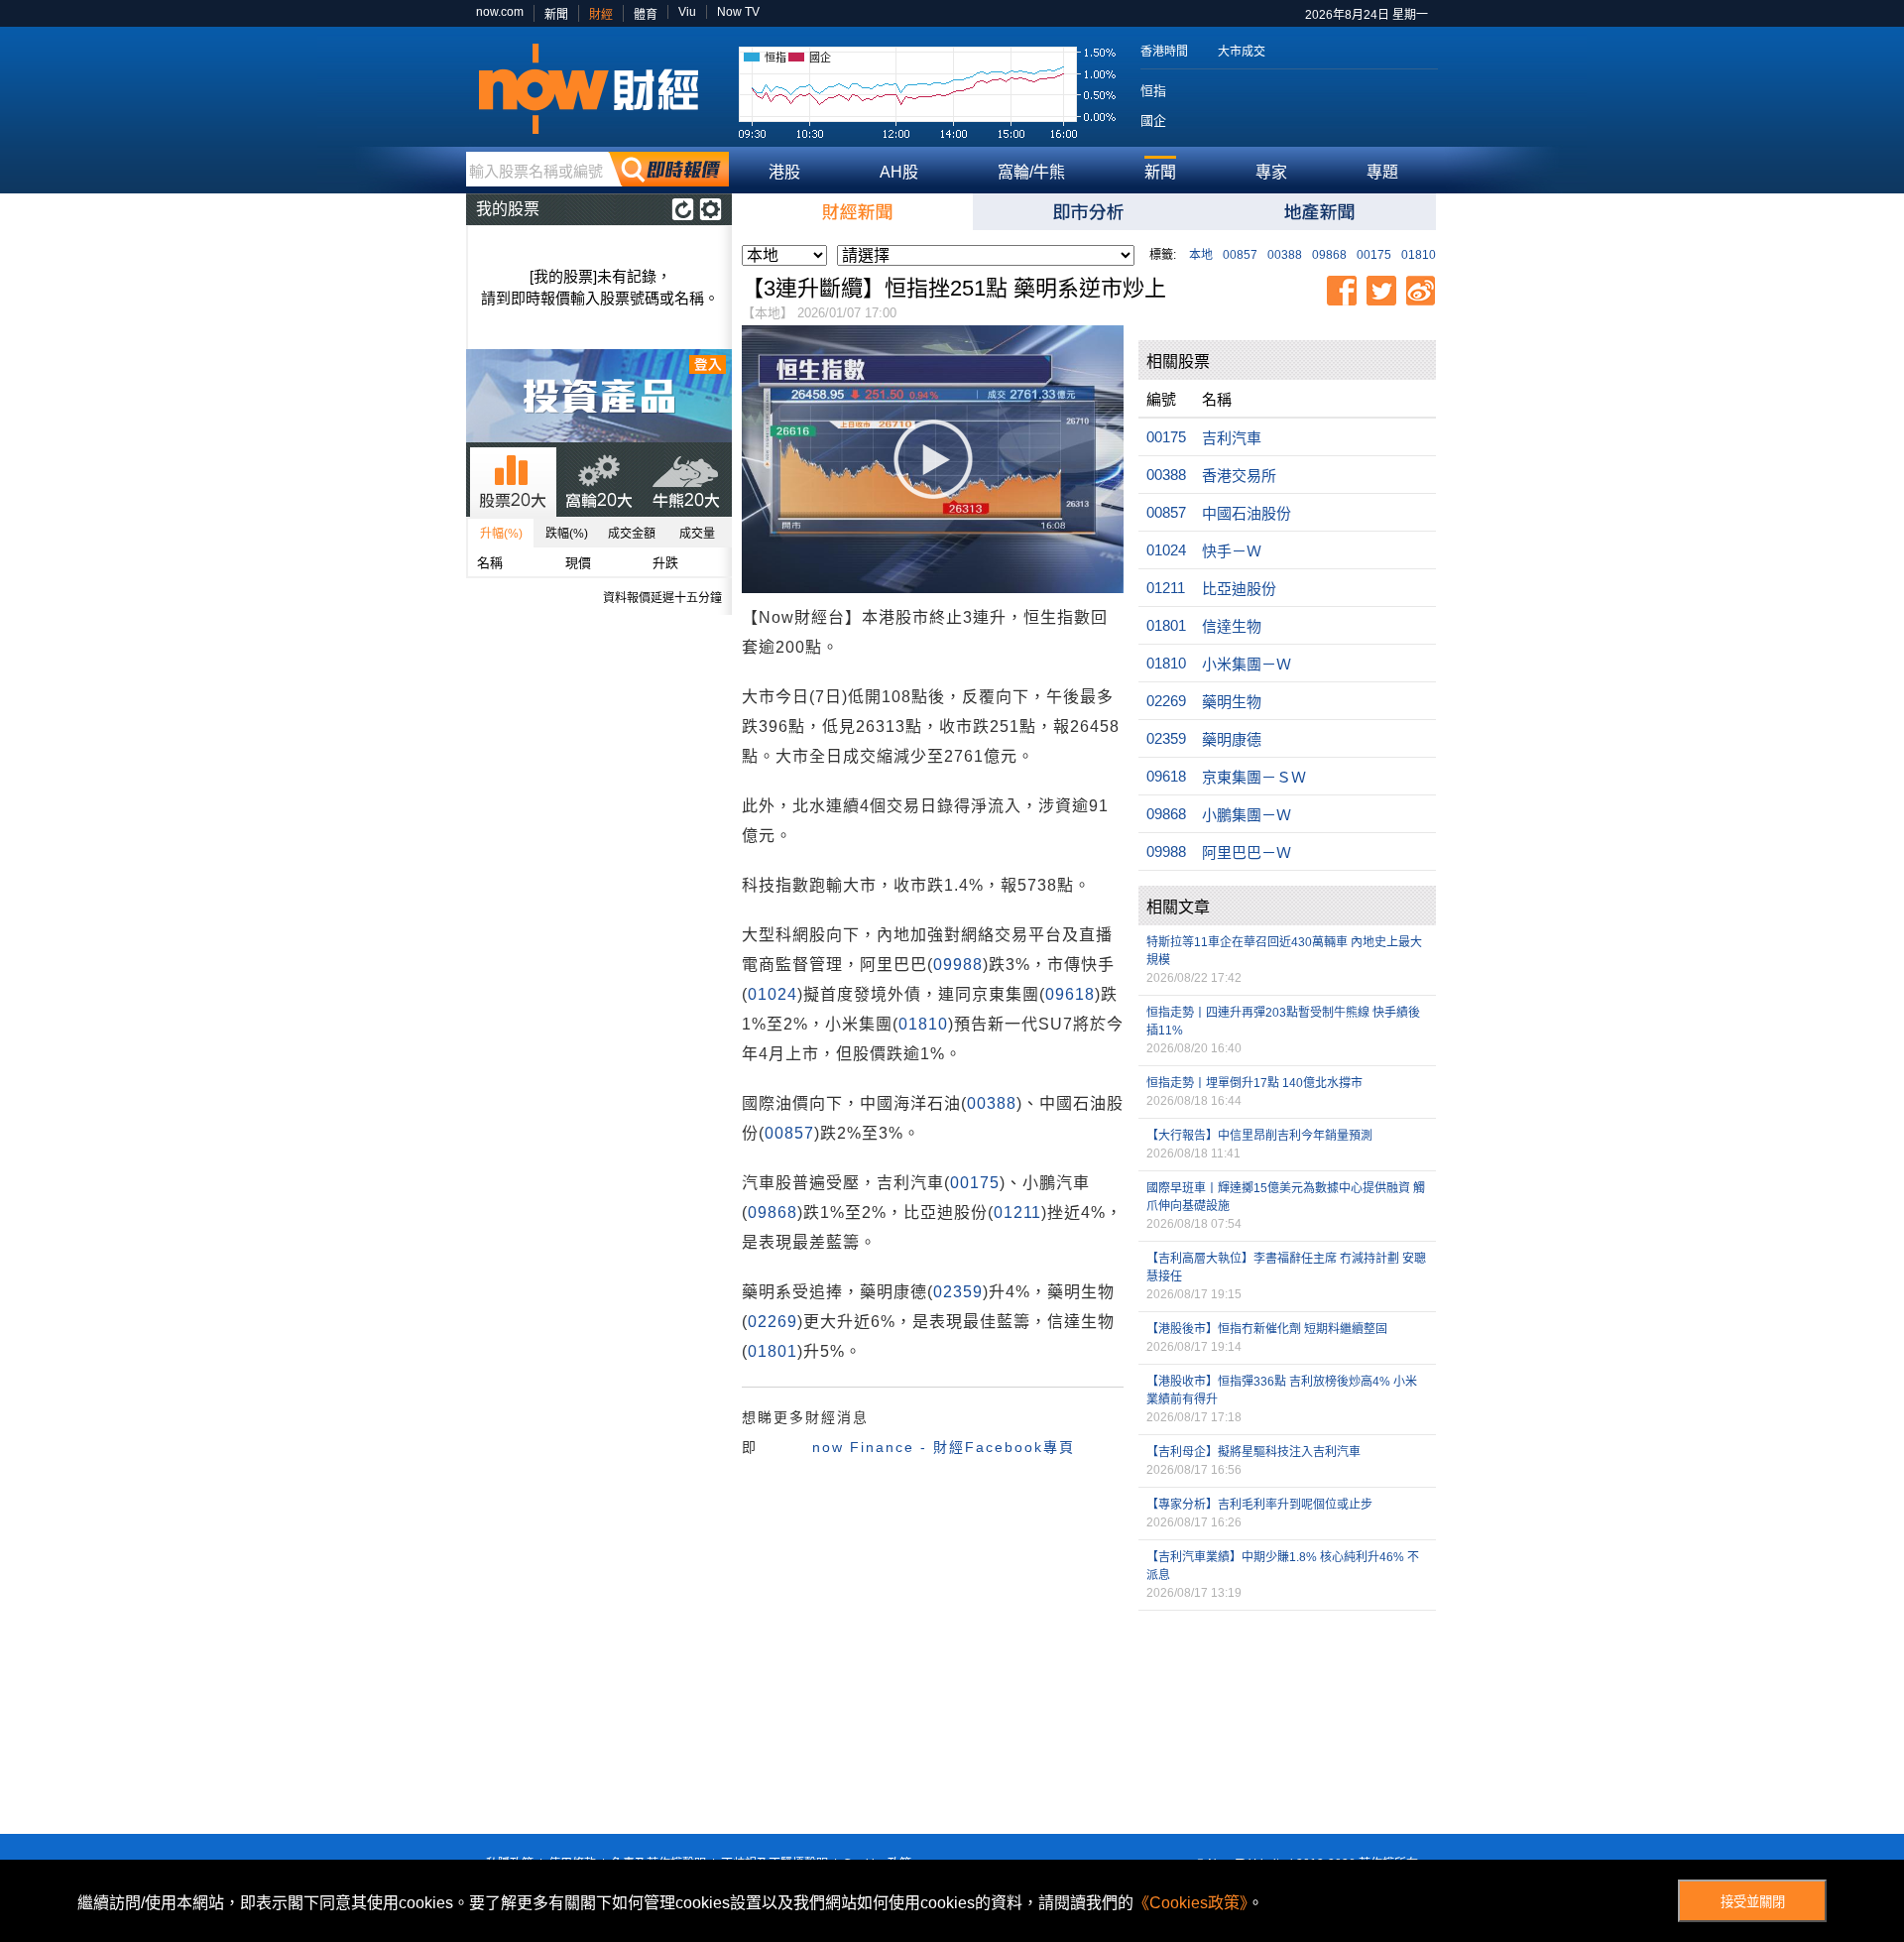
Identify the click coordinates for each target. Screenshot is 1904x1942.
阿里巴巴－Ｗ (1247, 852)
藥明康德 (1232, 739)
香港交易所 (1239, 476)
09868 (1329, 255)
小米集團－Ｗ (1247, 664)
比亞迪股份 (1239, 589)
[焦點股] (1088, 212)
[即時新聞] (857, 212)
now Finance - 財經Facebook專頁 (944, 1447)
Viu (687, 12)
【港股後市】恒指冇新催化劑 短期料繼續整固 (1267, 1329)
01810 (1419, 255)
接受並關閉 (1753, 1902)
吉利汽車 (1232, 438)
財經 (601, 15)
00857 (1240, 255)
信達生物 (1232, 626)
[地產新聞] (1320, 212)
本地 (1201, 255)
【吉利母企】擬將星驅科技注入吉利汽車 (1253, 1452)
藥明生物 (1232, 702)
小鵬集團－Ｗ (1247, 815)
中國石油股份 (1247, 513)
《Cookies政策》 (1190, 1903)
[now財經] (597, 89)
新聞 (556, 15)
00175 (1374, 255)
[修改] (711, 209)
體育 (646, 15)
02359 (958, 1292)
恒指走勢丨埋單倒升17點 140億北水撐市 (1254, 1083)
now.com (500, 12)
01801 (773, 1351)
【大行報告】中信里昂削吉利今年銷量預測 (1259, 1136)
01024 (773, 994)
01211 (1017, 1213)
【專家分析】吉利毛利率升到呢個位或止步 (1259, 1505)
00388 (1285, 255)
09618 (1070, 994)
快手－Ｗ (1232, 551)
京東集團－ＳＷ (1254, 777)
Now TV (738, 12)
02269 (773, 1322)
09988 (958, 965)
